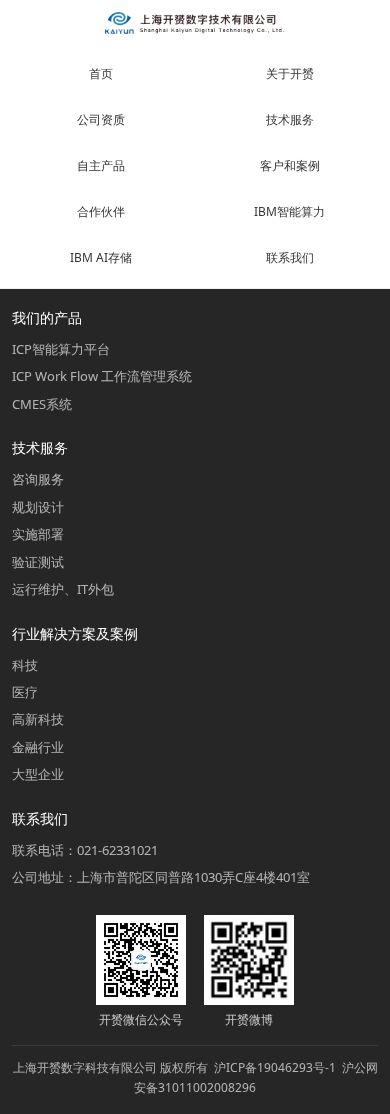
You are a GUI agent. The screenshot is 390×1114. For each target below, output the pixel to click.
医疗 (25, 692)
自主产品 (101, 165)
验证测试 (38, 562)
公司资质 (101, 119)
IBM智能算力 (289, 211)
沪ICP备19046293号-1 (275, 1067)
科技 (25, 665)
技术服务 (290, 119)
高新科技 (38, 719)
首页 (101, 73)
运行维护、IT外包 (63, 589)
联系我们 (290, 257)
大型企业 (38, 774)
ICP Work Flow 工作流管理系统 (102, 376)
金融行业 (38, 747)
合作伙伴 (101, 211)
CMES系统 (42, 404)
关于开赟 (290, 73)
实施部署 (38, 534)
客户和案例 (290, 165)
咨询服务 (38, 479)
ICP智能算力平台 (61, 349)
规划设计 (38, 507)
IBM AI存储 (101, 257)
